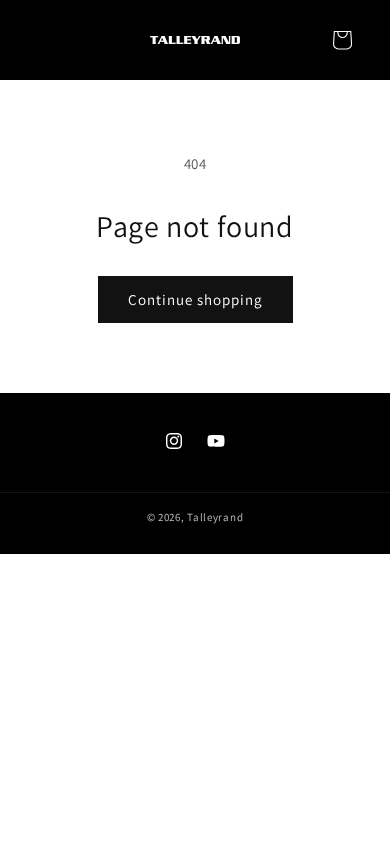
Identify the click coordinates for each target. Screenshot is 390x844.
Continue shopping (195, 299)
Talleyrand (215, 517)
